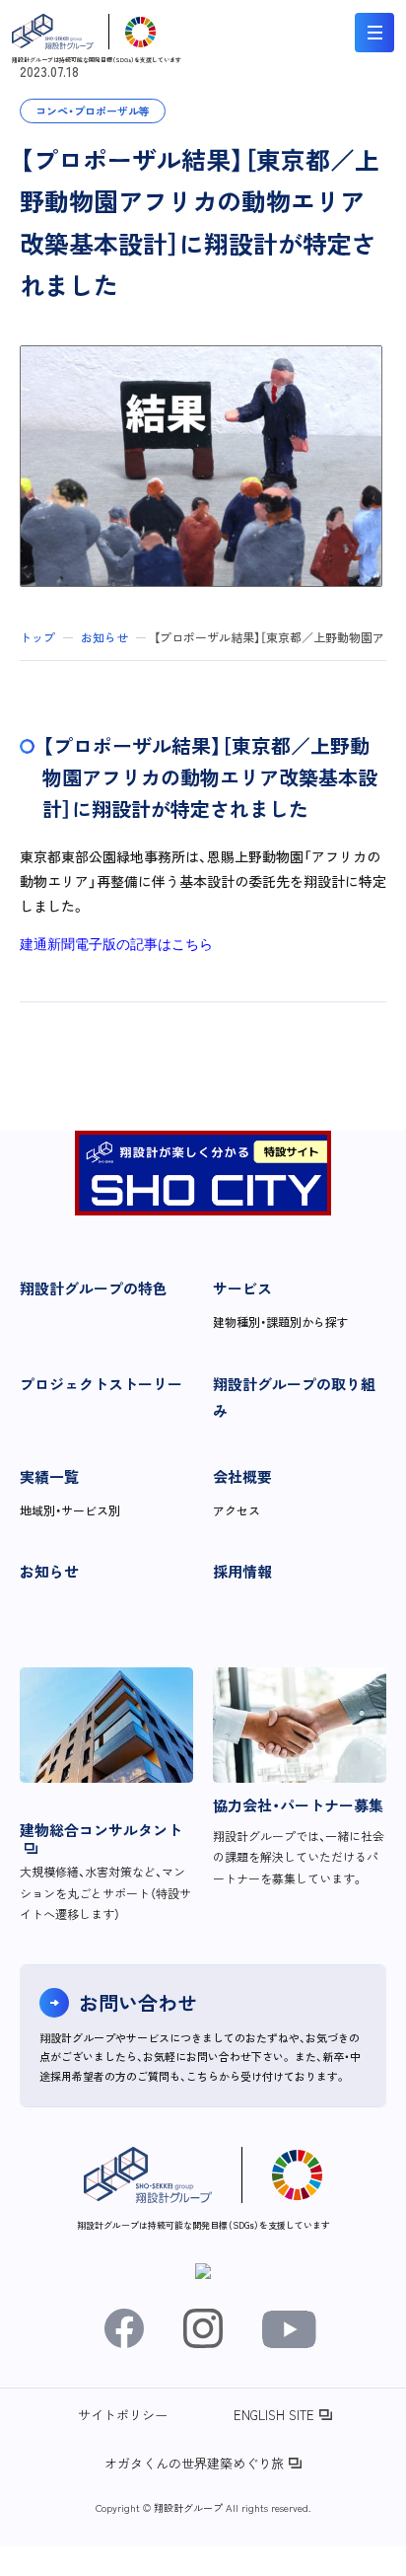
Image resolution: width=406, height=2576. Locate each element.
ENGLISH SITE (274, 2415)
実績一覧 (49, 1476)
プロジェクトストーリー (101, 1384)
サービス (242, 1288)
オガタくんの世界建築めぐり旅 (194, 2463)
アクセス (237, 1510)
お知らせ (49, 1571)
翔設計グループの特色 (94, 1288)
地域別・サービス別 (70, 1510)
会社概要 (242, 1476)
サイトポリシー (123, 2415)
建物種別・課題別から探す (281, 1322)
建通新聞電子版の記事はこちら (116, 944)
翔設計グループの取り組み (294, 1397)
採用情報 (242, 1571)
